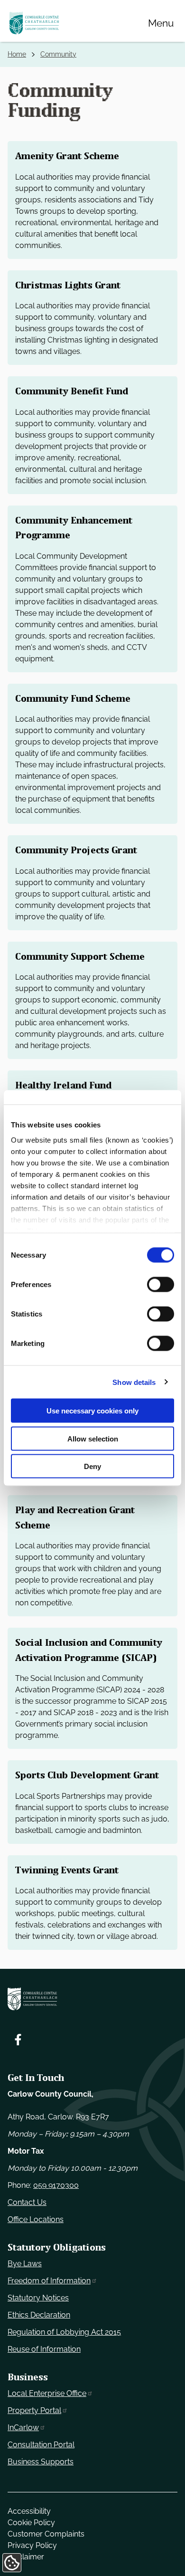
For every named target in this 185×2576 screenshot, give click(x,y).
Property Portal (34, 2410)
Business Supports (41, 2462)
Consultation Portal (41, 2445)
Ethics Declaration (39, 2315)
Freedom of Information (49, 2281)
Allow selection (93, 1438)
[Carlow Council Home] (92, 1999)
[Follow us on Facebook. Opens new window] (18, 2040)
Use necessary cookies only (92, 1411)
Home (17, 54)
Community (58, 54)
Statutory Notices (38, 2298)
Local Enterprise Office (47, 2393)
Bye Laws (25, 2264)
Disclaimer (26, 2557)
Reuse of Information (44, 2349)
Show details (134, 1382)
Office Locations (36, 2219)
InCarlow (23, 2428)
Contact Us (27, 2202)
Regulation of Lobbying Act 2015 (64, 2332)
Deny (92, 1466)
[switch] (161, 1285)
